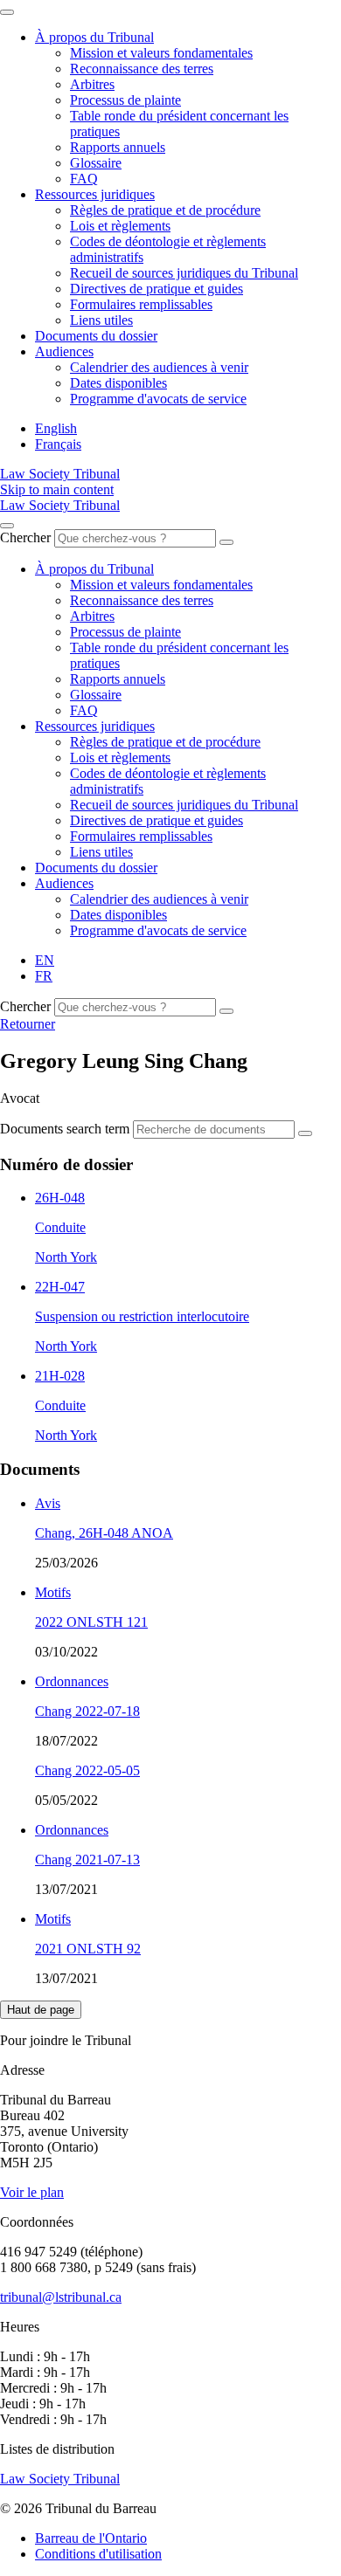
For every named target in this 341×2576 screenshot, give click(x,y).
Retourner (28, 1024)
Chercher (25, 537)
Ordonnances (72, 1681)
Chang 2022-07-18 (87, 1711)
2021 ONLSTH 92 (88, 1949)
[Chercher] (226, 542)
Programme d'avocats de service (158, 399)
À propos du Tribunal (94, 37)
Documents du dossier (96, 336)
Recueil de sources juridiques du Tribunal (184, 273)
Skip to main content (57, 489)
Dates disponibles (118, 383)
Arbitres (92, 84)
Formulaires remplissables (141, 304)
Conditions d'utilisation (98, 2554)
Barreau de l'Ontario (91, 2538)
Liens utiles (101, 320)
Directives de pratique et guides (157, 289)
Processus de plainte (125, 100)
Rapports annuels (118, 147)
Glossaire (96, 163)
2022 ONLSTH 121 (91, 1622)
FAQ (84, 179)
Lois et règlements (120, 226)
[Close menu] (7, 12)
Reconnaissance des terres (142, 69)
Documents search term (65, 1129)
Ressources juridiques (95, 194)
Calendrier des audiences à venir (159, 367)
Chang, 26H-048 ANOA (104, 1533)
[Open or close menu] (7, 526)
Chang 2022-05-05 (87, 1770)
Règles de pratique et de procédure (165, 210)
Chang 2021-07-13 (87, 1860)
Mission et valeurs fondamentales (161, 53)
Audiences (64, 351)
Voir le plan (32, 2192)
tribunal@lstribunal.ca (61, 2297)
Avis (48, 1503)
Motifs (53, 1592)
